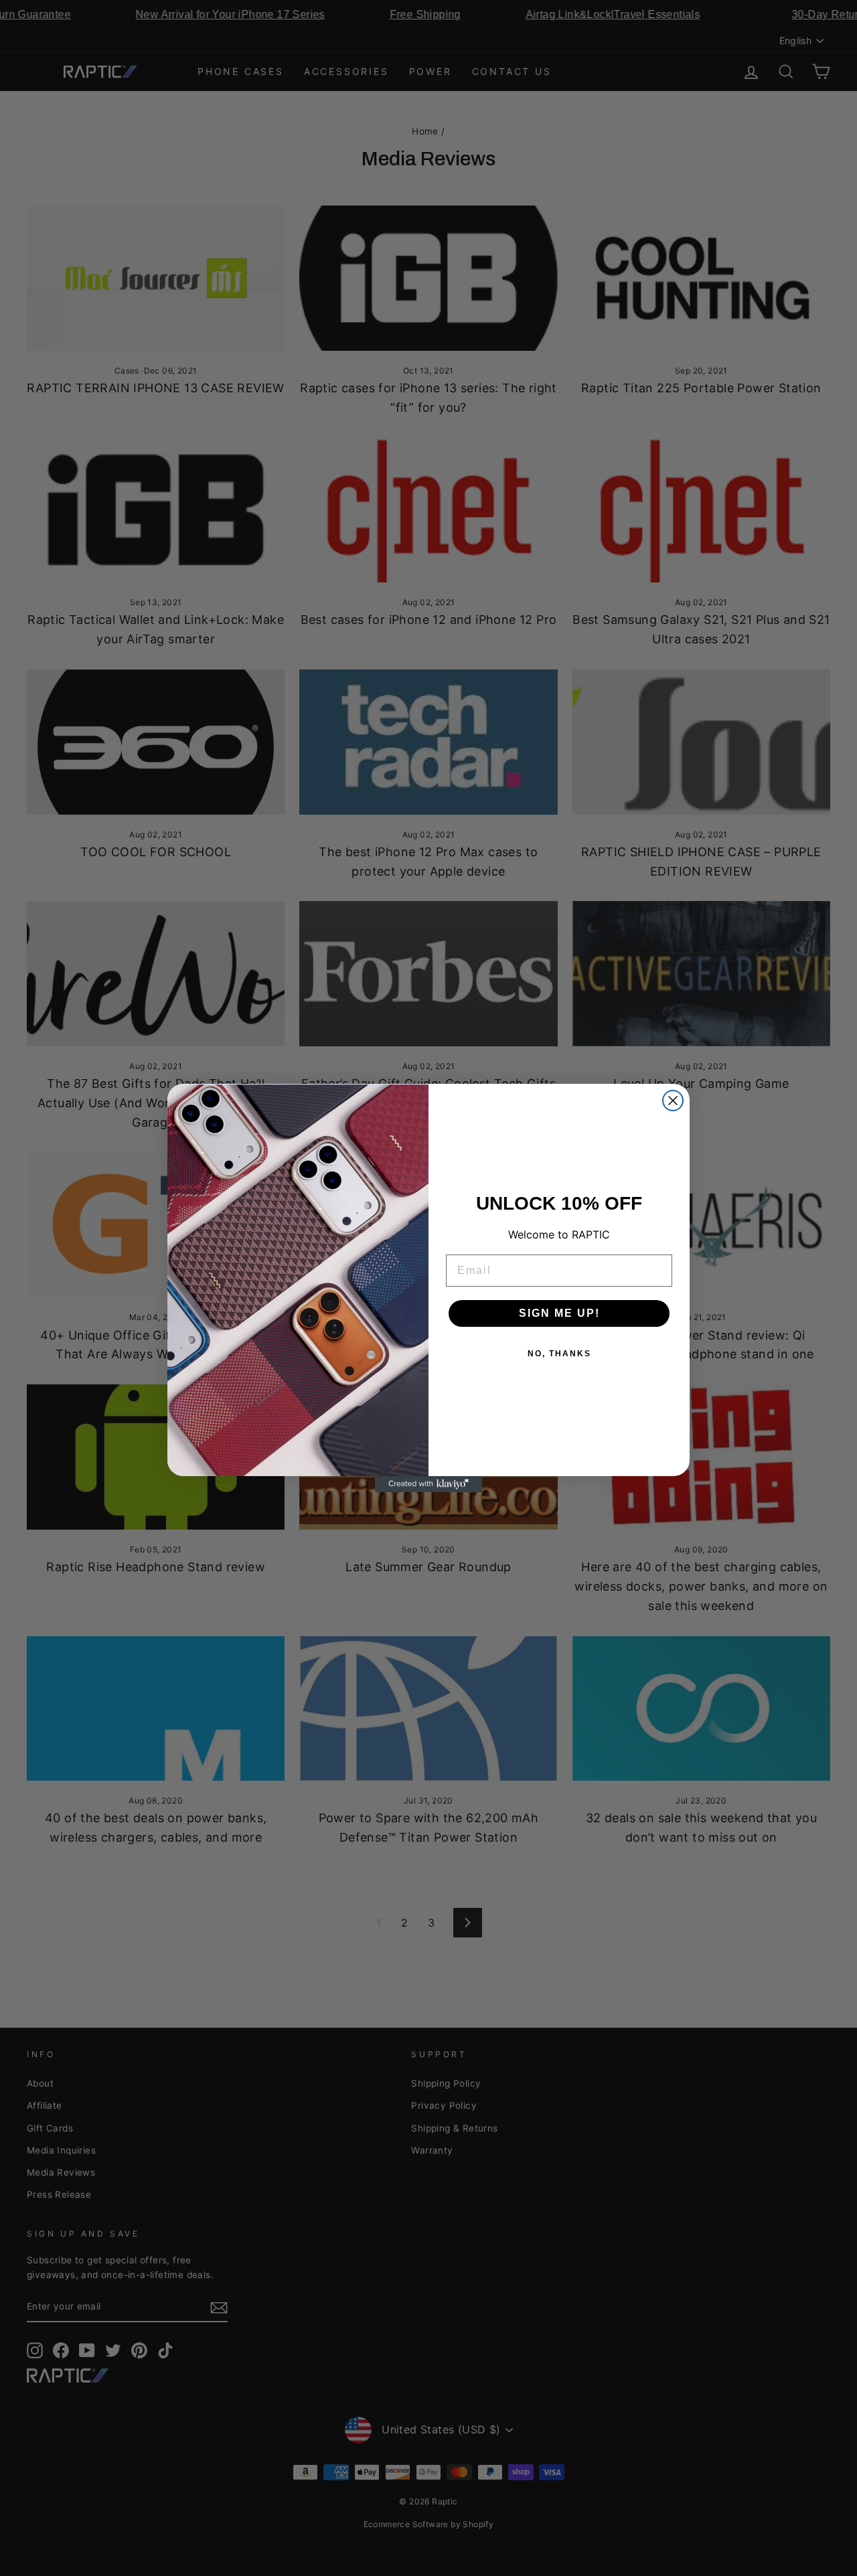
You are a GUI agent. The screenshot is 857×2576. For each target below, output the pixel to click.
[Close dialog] (673, 1101)
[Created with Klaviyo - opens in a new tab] (428, 1484)
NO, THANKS (559, 1354)
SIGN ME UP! (559, 1313)
